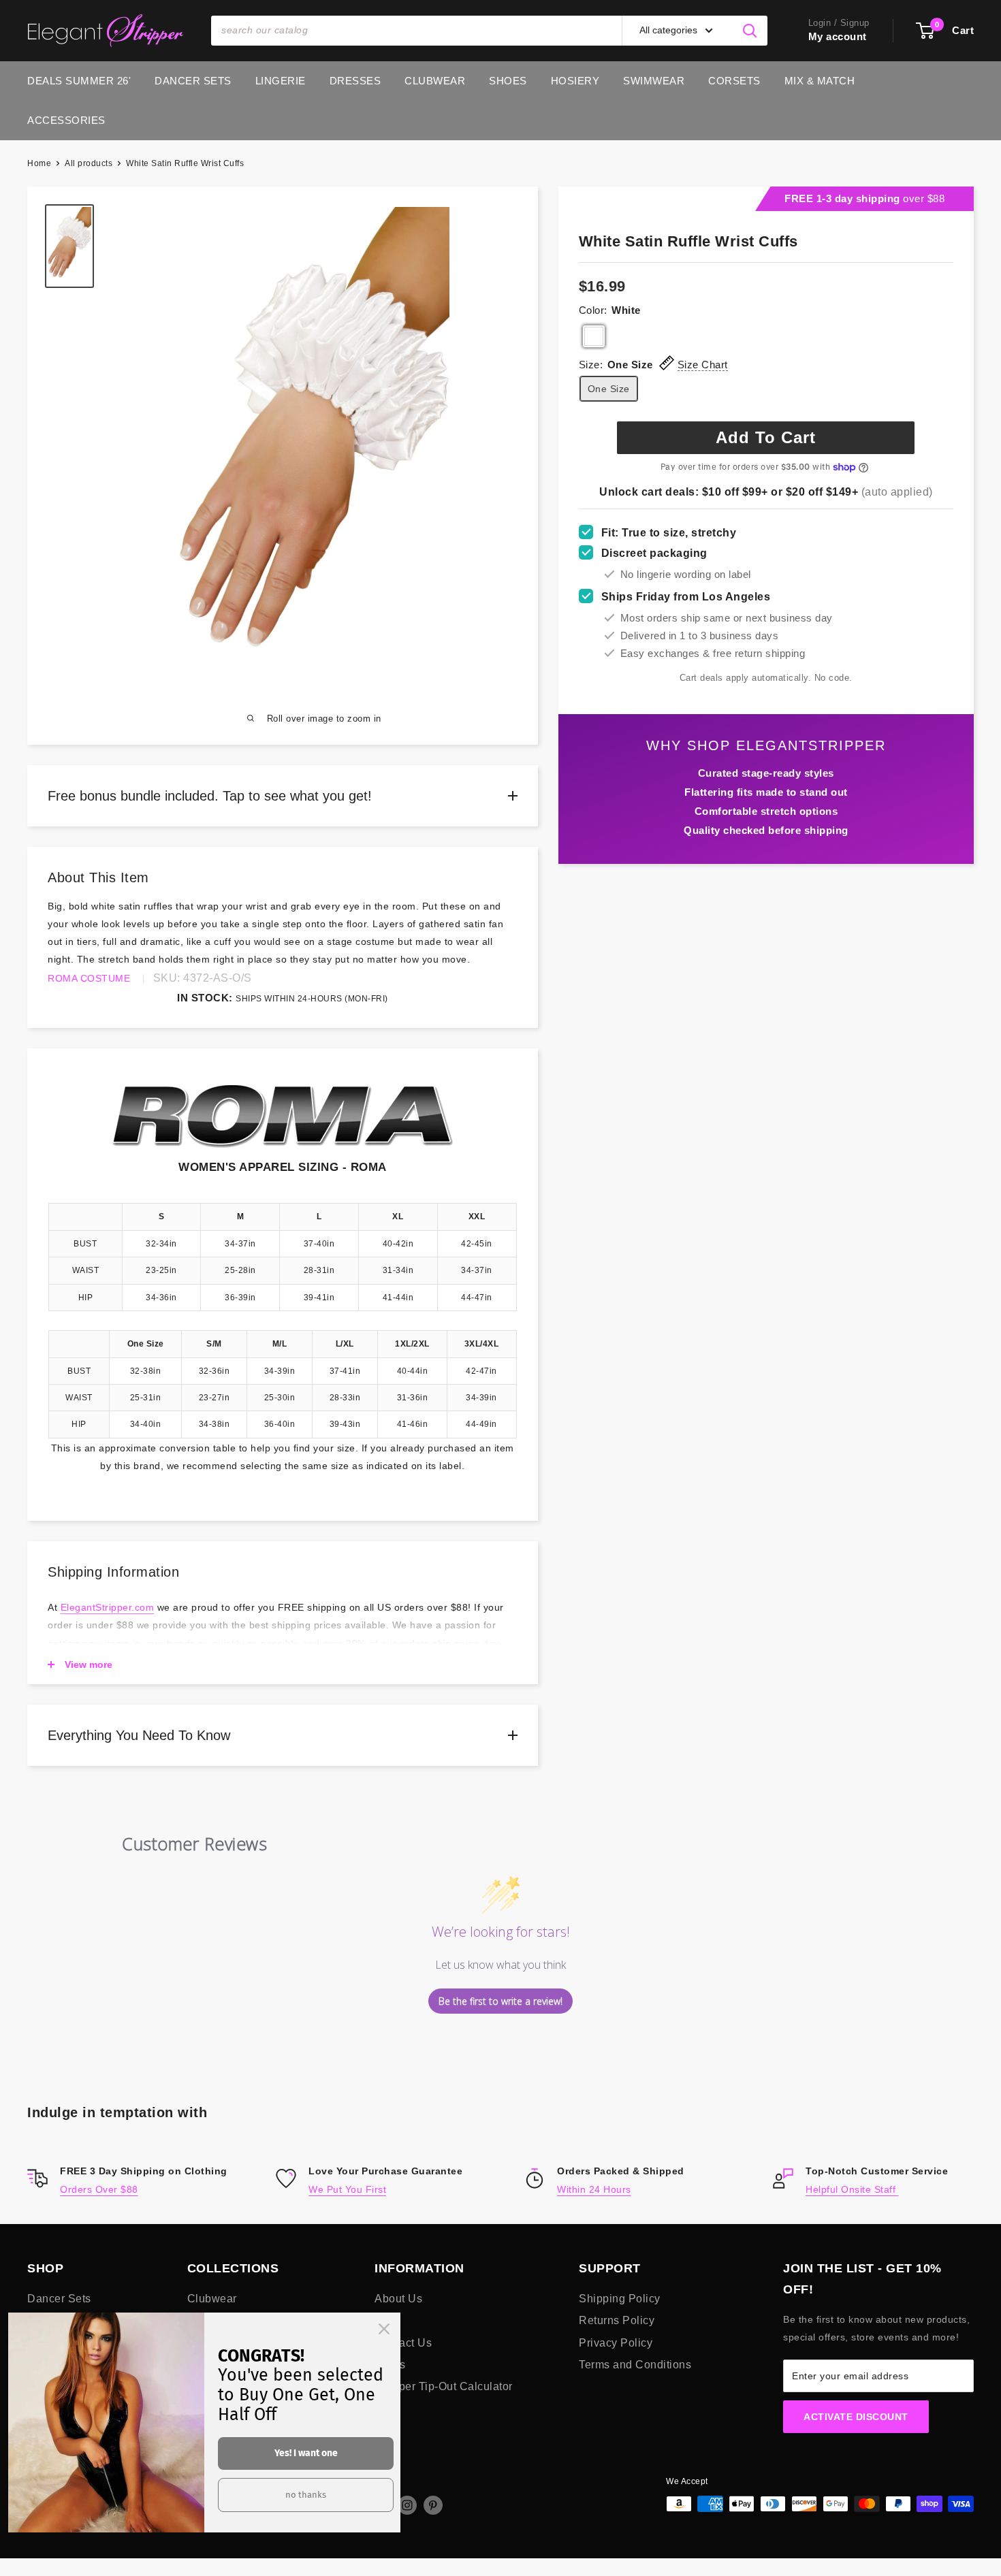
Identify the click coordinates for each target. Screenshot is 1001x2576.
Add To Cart (766, 437)
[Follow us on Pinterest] (433, 2505)
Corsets (734, 81)
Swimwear (654, 81)
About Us (398, 2299)
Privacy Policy (616, 2343)
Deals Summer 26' (79, 81)
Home (39, 163)
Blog (386, 2320)
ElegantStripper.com (108, 1607)
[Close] (384, 2329)
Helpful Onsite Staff (852, 2189)
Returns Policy (617, 2320)
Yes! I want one (306, 2453)
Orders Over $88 (99, 2189)
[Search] (750, 31)
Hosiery (575, 81)
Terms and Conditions (635, 2365)
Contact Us (403, 2343)
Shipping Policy (620, 2299)
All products (89, 163)
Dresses (355, 81)
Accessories (66, 120)
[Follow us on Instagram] (407, 2505)
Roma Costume (89, 978)
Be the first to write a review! (500, 2001)
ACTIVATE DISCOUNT (856, 2417)
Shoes (508, 81)
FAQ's (390, 2365)
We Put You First (347, 2189)
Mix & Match (820, 81)
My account (838, 36)
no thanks (306, 2495)
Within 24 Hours (594, 2189)
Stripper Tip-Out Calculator (444, 2386)
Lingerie (281, 81)
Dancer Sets (193, 81)
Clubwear (435, 81)
